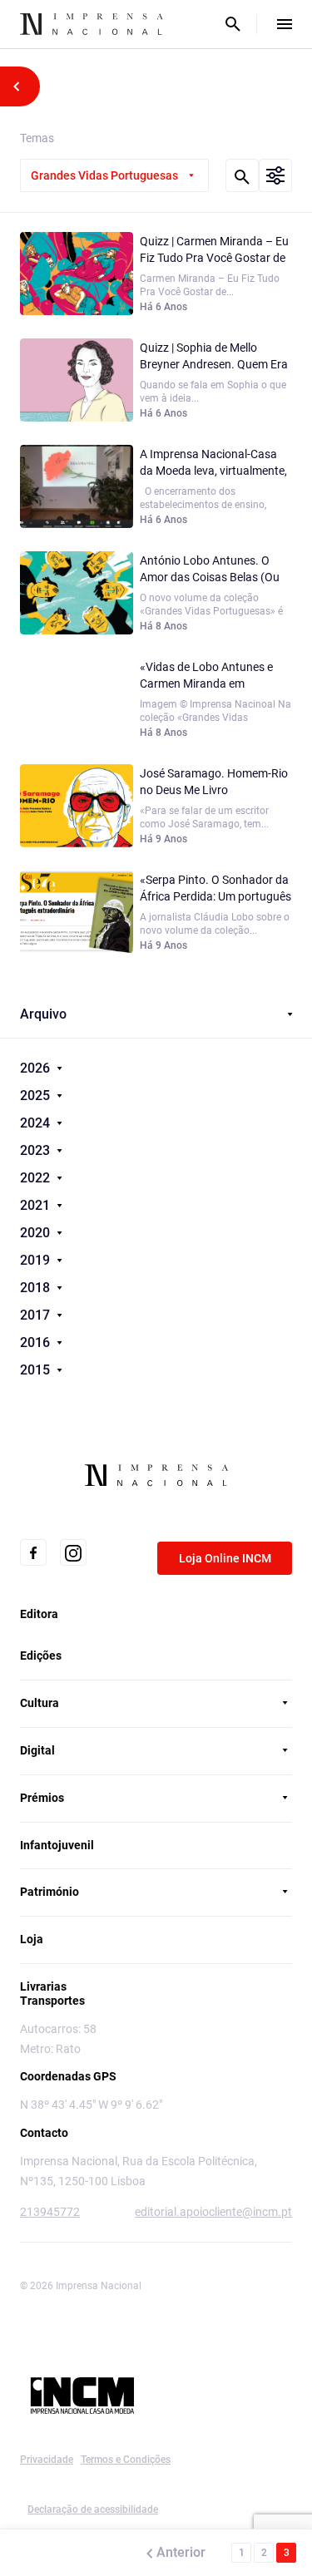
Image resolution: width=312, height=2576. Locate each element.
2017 (37, 1315)
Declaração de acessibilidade (93, 2509)
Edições (41, 1656)
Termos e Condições (126, 2460)
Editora (39, 1614)
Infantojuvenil (57, 1845)
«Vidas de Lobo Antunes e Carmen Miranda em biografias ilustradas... (206, 676)
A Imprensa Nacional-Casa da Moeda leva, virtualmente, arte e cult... (213, 463)
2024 (37, 1123)
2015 (37, 1370)
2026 (37, 1068)
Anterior (181, 2552)
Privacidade (47, 2460)
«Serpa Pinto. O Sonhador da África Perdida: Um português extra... (215, 889)
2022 (37, 1178)
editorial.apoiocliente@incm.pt (213, 2212)
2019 (37, 1260)
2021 (37, 1205)
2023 (37, 1150)
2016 (37, 1342)
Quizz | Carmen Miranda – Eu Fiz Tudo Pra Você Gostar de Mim (214, 250)
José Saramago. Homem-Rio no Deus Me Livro (214, 782)
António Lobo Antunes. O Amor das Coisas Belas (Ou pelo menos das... (210, 570)
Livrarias (43, 1986)
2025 (37, 1096)
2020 (37, 1233)
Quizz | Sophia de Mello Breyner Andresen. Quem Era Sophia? (214, 357)
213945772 (50, 2212)
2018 (37, 1288)
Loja (32, 1939)
